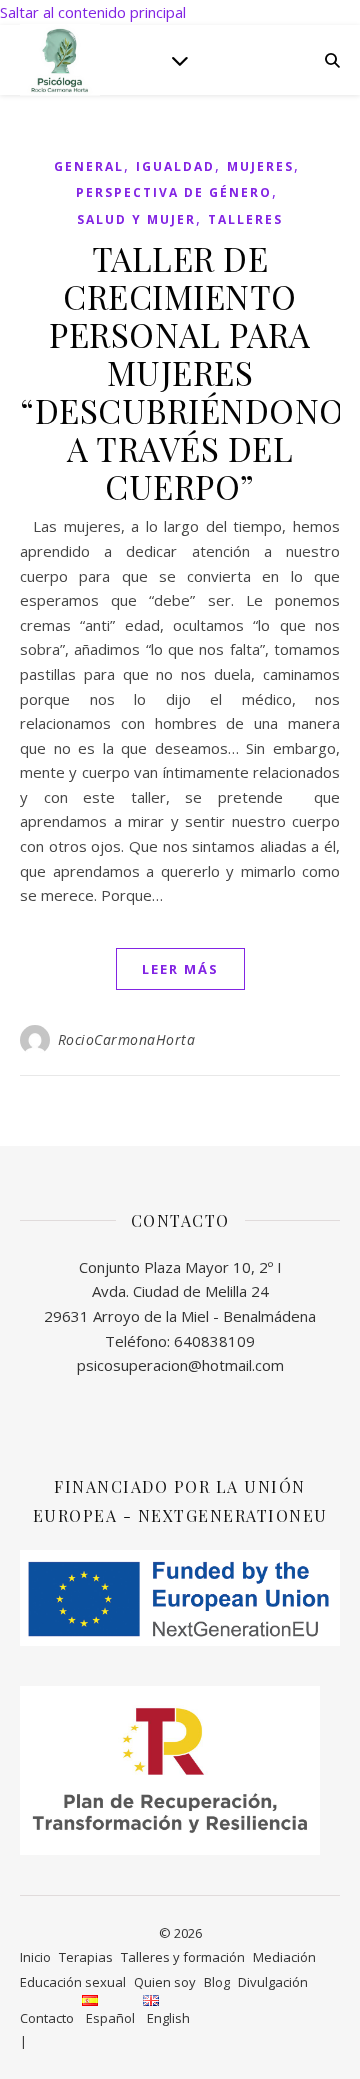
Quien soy (165, 1982)
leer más (180, 969)
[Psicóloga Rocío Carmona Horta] (60, 59)
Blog (217, 1982)
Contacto (47, 2018)
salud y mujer (136, 219)
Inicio (35, 1957)
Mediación (284, 1957)
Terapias (86, 1957)
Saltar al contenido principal (93, 12)
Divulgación (273, 1982)
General (89, 166)
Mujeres (260, 166)
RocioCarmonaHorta (127, 1039)
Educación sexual (73, 1982)
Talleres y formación (183, 1957)
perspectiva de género (174, 192)
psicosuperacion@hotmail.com (180, 1365)
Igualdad (175, 166)
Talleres (245, 219)
